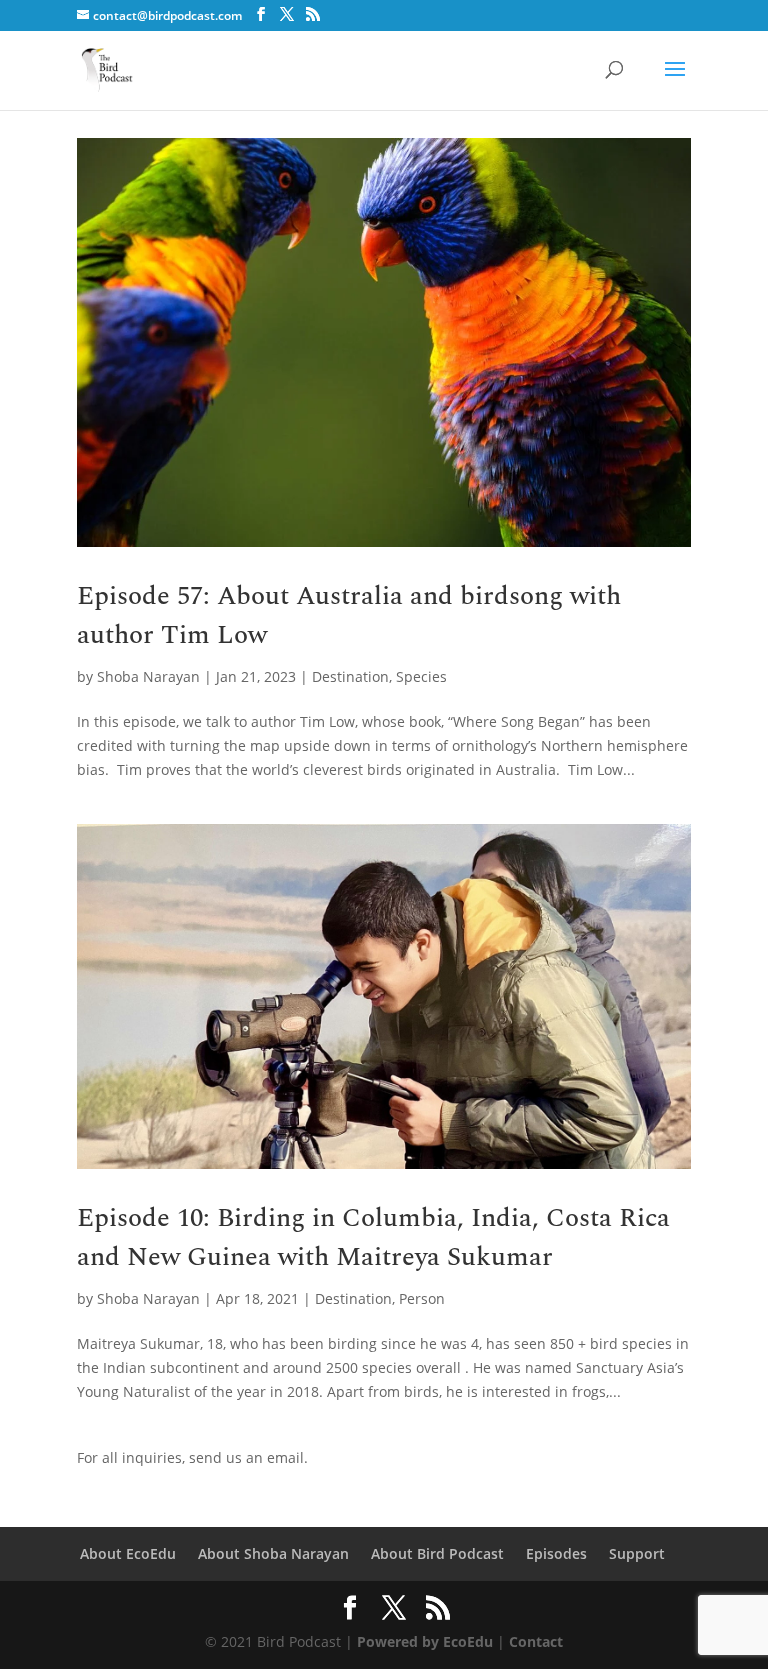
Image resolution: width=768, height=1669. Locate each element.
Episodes (556, 1553)
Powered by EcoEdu (425, 1641)
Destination (350, 676)
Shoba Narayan (148, 676)
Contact (536, 1641)
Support (637, 1553)
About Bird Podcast (437, 1553)
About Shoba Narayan (273, 1553)
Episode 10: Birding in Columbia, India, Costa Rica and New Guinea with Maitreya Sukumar (373, 1237)
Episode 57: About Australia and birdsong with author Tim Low (349, 615)
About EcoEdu (128, 1553)
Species (421, 676)
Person (422, 1298)
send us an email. (248, 1457)
